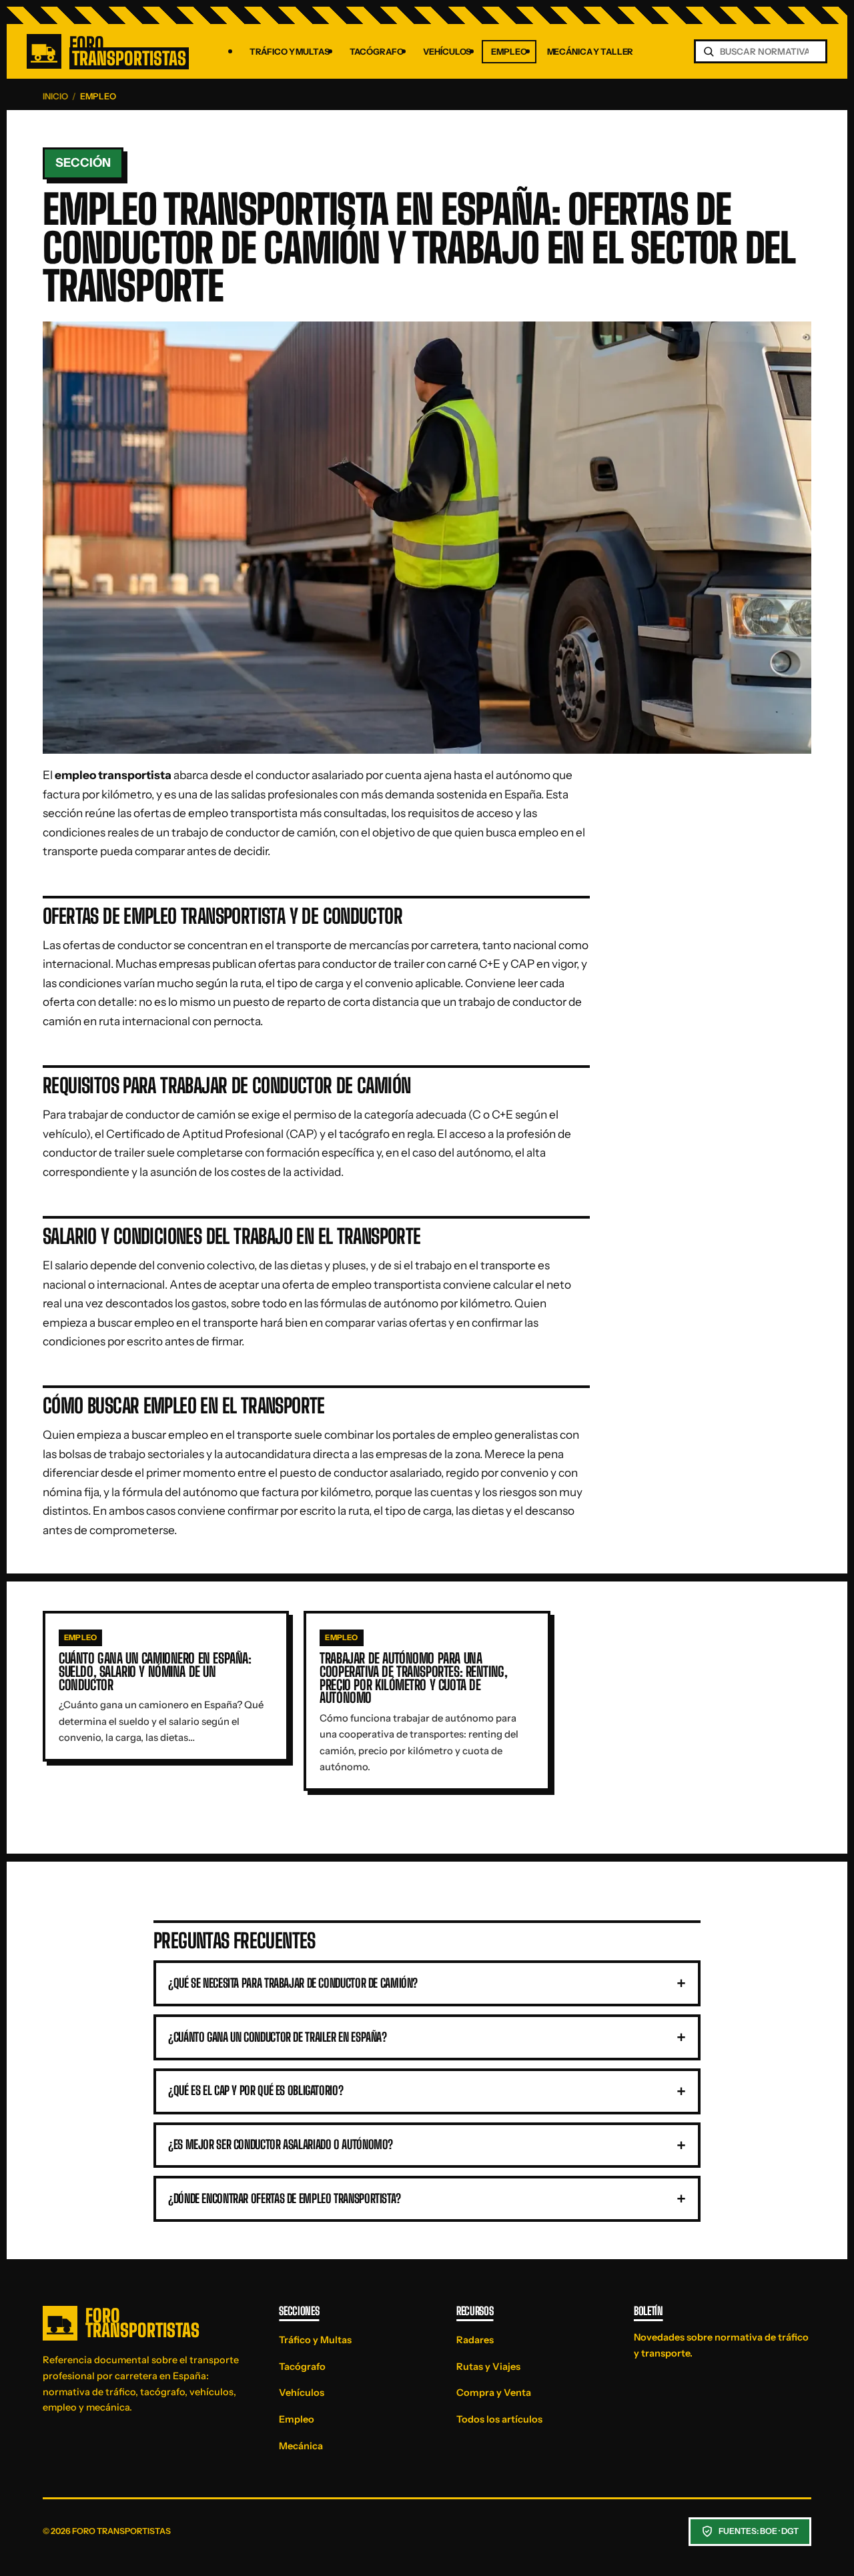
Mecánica (301, 2446)
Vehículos (447, 52)
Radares (475, 2340)
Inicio (55, 96)
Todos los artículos (499, 2419)
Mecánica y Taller (590, 52)
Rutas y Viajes (488, 2367)
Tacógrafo (377, 52)
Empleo (509, 52)
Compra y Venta (494, 2393)
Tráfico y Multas (290, 52)
